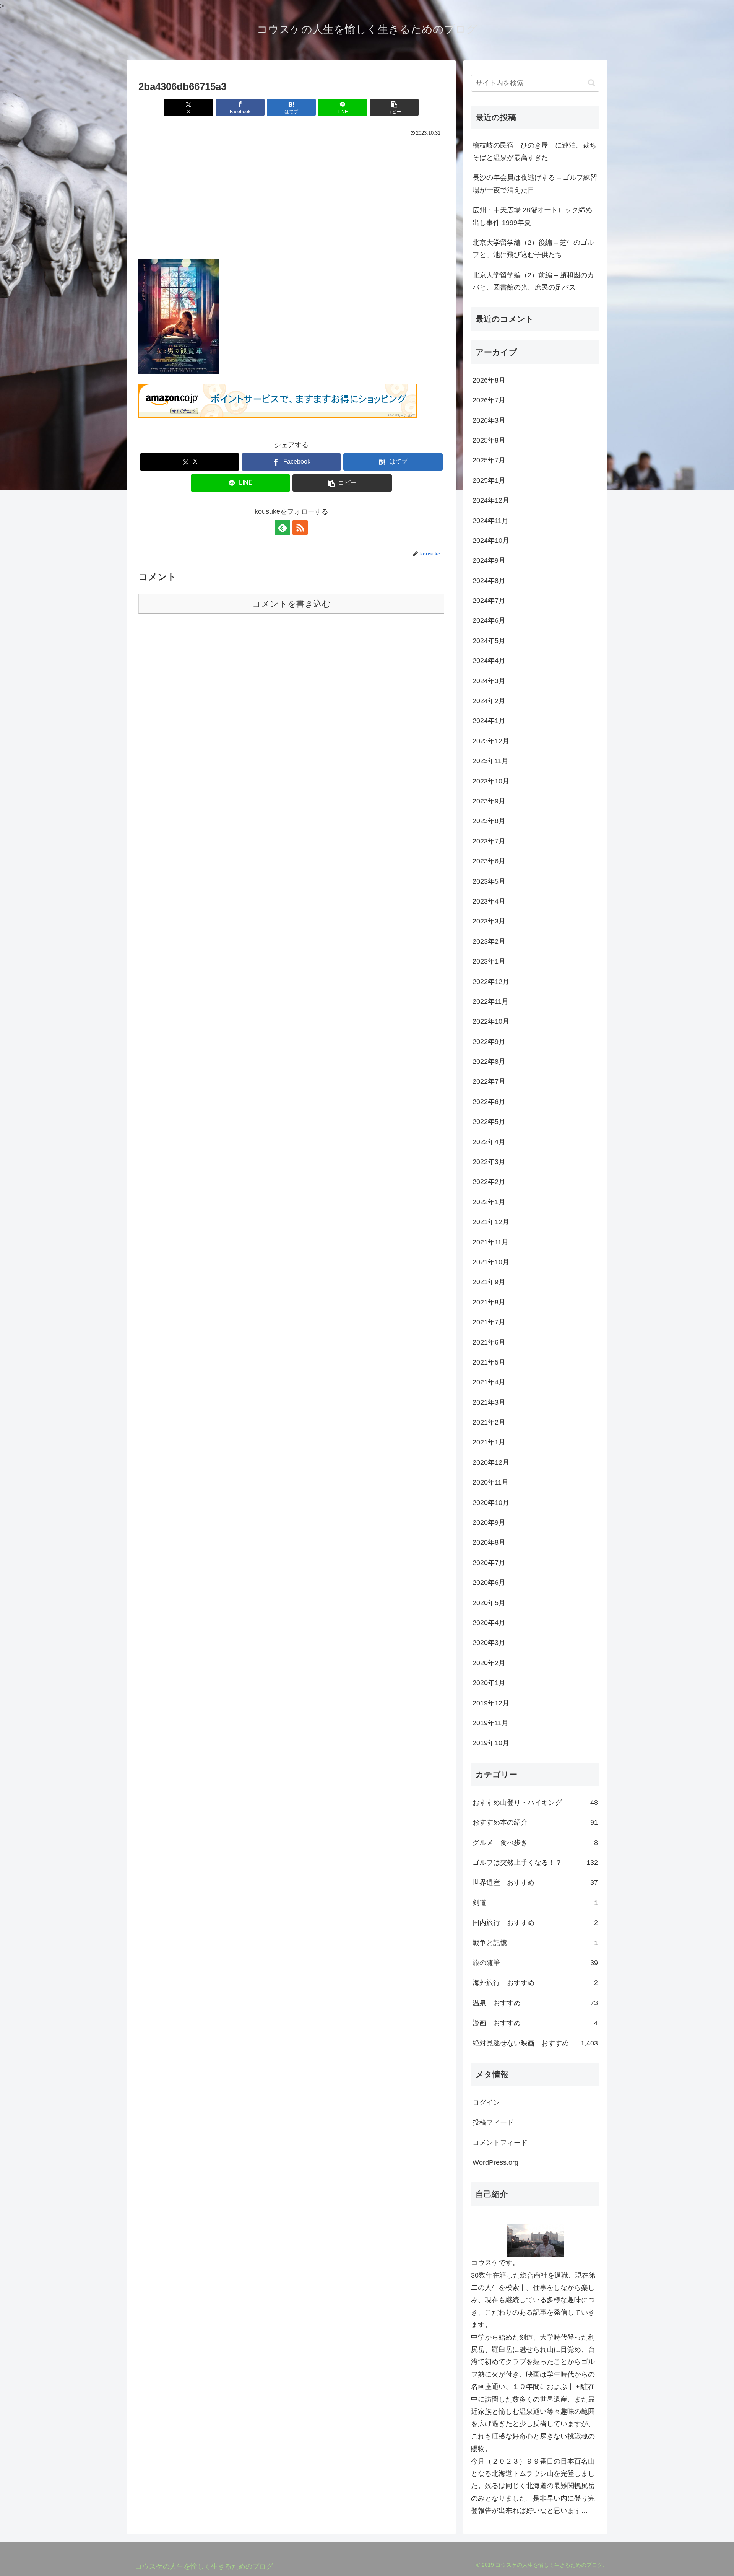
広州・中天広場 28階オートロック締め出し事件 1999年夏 (532, 216)
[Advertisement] (291, 196)
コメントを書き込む (291, 604)
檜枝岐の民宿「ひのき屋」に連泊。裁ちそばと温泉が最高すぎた (534, 151)
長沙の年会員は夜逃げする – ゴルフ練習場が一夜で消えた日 (535, 184)
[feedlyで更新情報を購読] (283, 528)
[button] (394, 107)
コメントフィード (500, 2143)
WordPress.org (495, 2162)
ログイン (486, 2102)
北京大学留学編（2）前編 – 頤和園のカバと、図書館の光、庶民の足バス (533, 281)
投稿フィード (493, 2122)
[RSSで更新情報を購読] (300, 528)
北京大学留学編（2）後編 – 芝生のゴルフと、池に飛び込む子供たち (533, 249)
